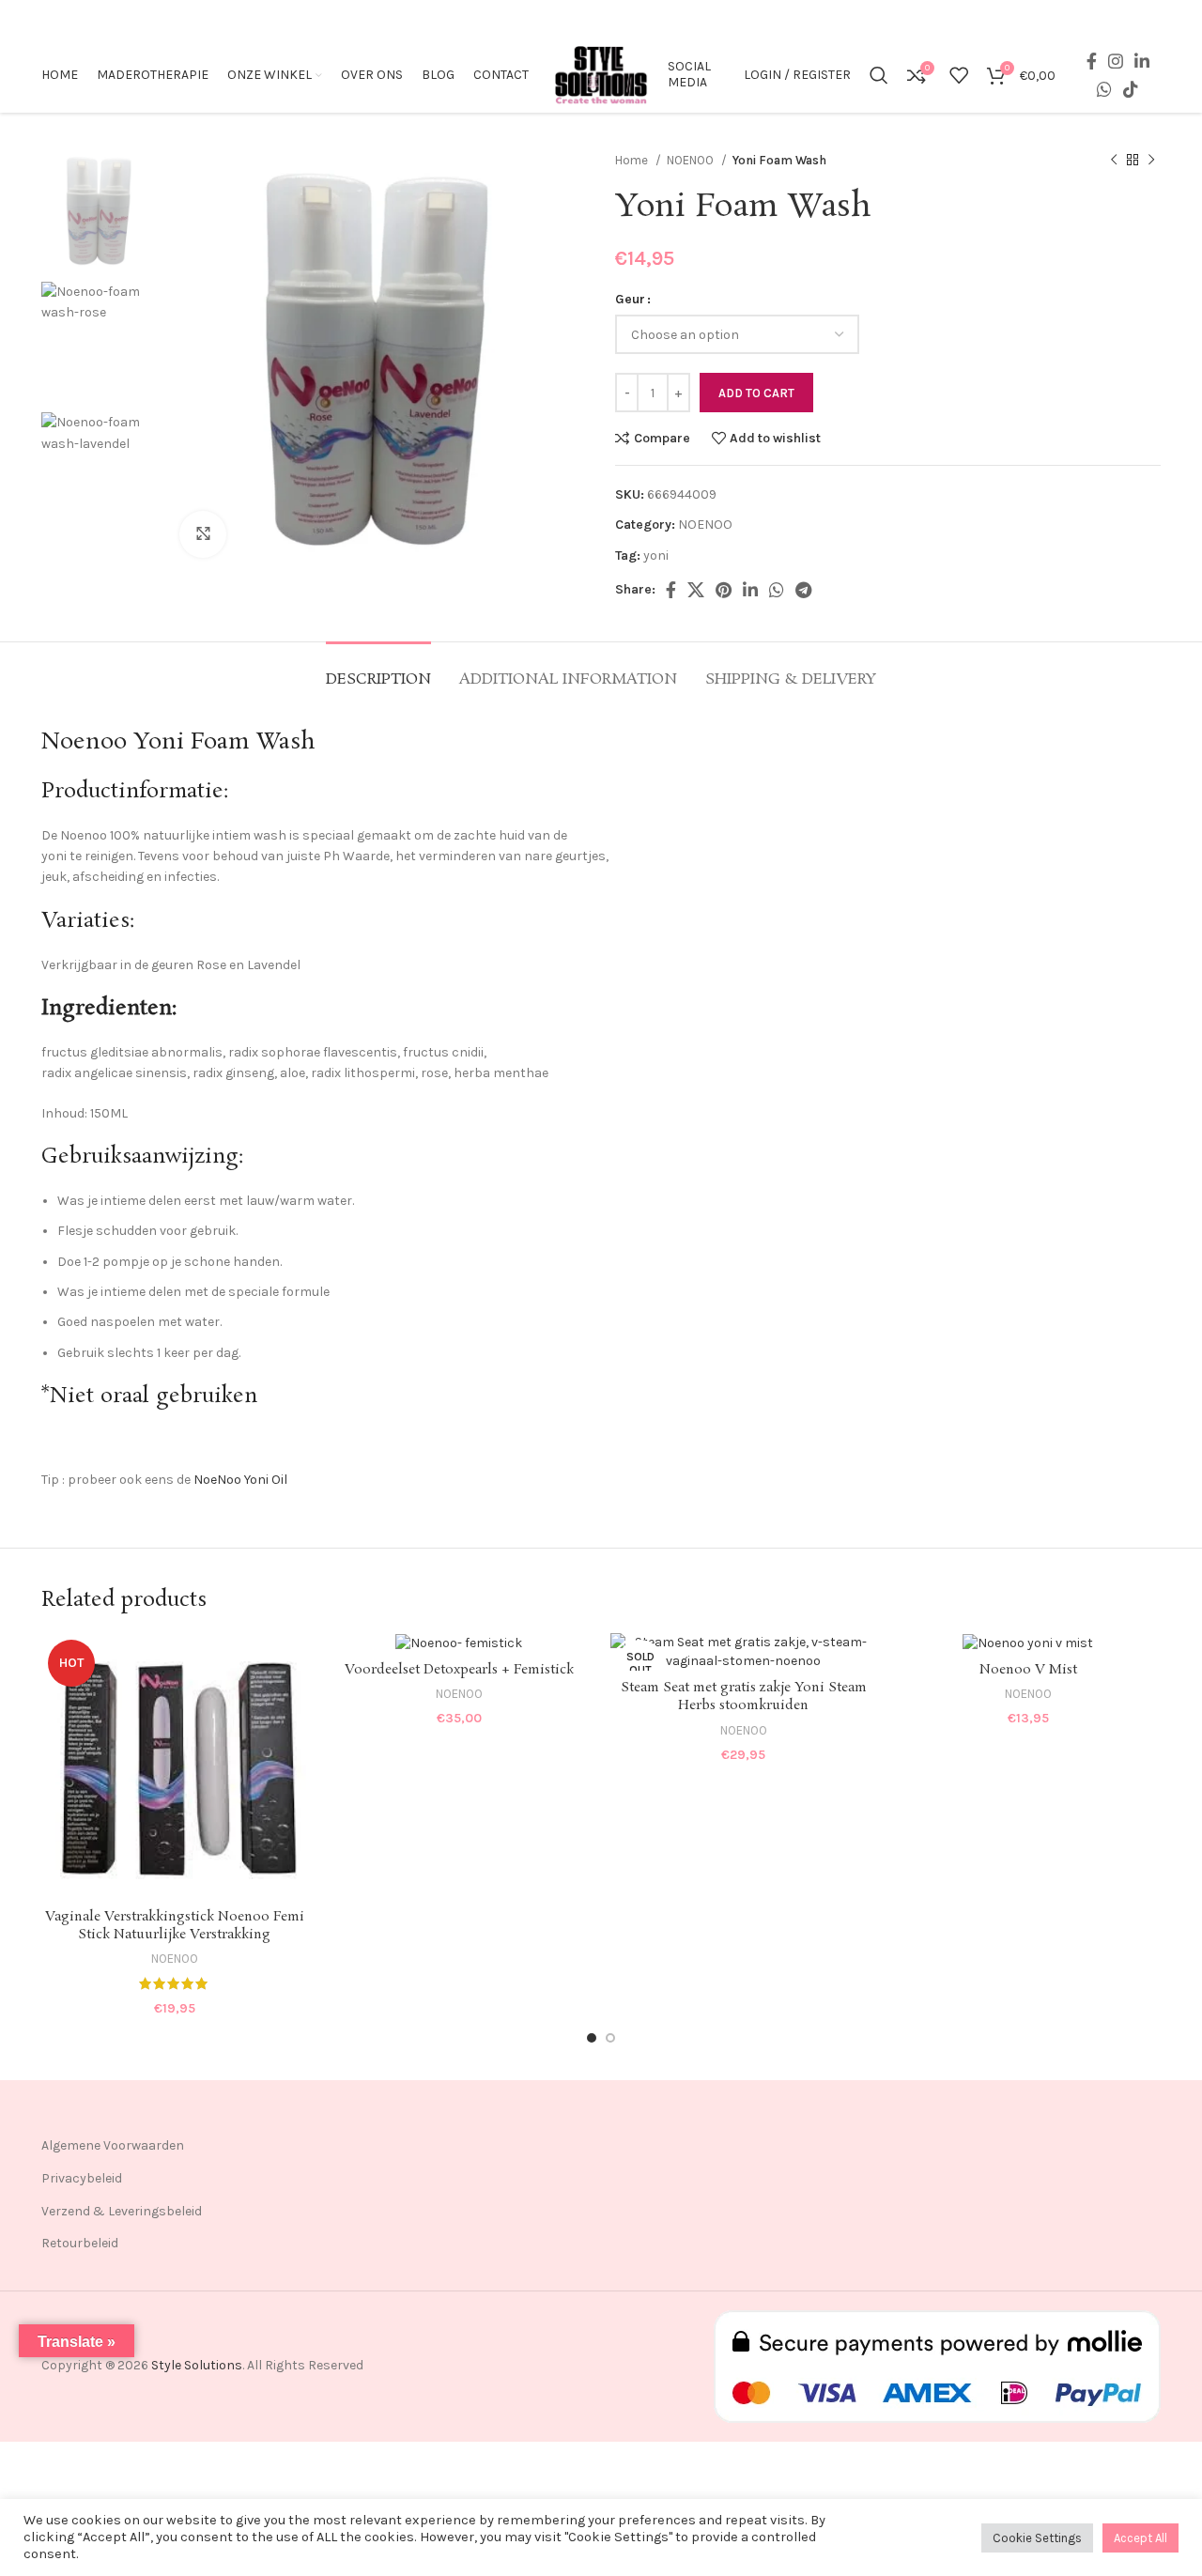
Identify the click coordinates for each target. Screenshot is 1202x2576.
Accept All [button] (1140, 2538)
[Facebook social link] (1092, 61)
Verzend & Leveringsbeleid (122, 2211)
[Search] (879, 75)
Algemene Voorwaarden (113, 2145)
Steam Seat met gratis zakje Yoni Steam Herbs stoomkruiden (744, 1697)
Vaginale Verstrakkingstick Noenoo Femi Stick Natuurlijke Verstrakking (175, 1926)
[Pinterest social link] (724, 590)
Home (633, 160)
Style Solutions (197, 2365)
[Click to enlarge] (203, 534)
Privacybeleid (82, 2178)
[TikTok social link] (1131, 89)
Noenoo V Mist (1028, 1670)
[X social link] (696, 590)
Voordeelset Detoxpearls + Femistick (459, 1670)
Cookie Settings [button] (1037, 2538)
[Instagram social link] (1116, 61)
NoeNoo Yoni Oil (240, 1480)
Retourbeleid (80, 2243)
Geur (630, 299)
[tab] (378, 670)
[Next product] (1151, 161)
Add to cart (756, 393)
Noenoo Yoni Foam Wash (178, 742)
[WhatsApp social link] (1104, 89)
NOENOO (692, 160)
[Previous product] (1114, 161)
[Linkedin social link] (1142, 61)
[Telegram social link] (803, 590)
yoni (656, 555)
